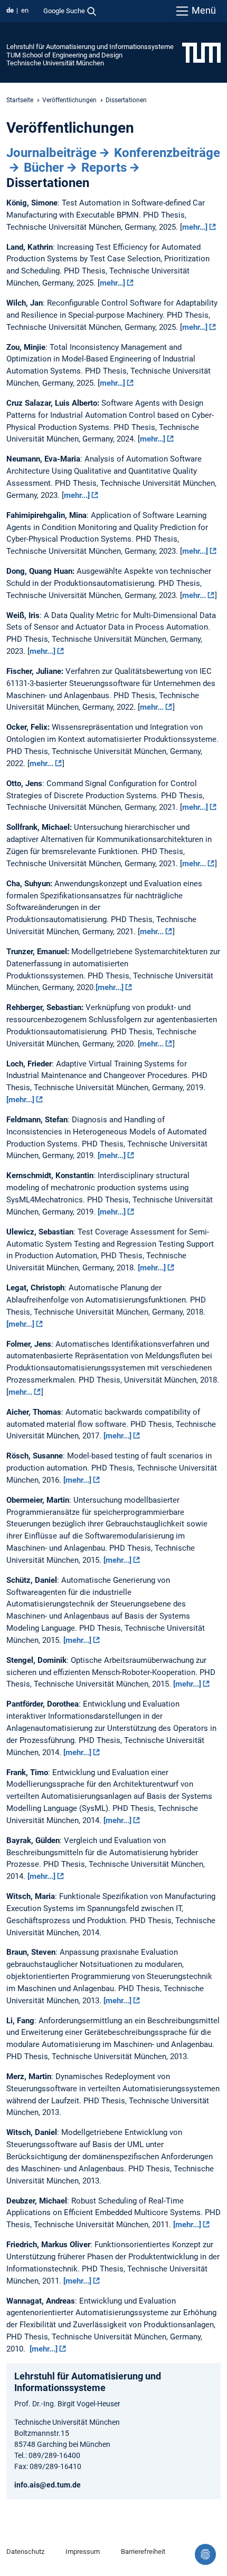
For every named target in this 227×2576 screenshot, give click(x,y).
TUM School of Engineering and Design (64, 55)
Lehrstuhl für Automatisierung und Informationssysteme (90, 47)
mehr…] (195, 227)
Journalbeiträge (51, 153)
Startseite (20, 100)
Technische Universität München (55, 63)
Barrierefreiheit (143, 2551)
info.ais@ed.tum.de (48, 2485)
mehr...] (77, 495)
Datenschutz (25, 2551)
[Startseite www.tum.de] (201, 52)
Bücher (44, 168)
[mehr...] (110, 987)
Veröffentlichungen (69, 100)
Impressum (83, 2551)
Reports (104, 168)
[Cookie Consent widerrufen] (205, 2554)
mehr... (194, 595)
